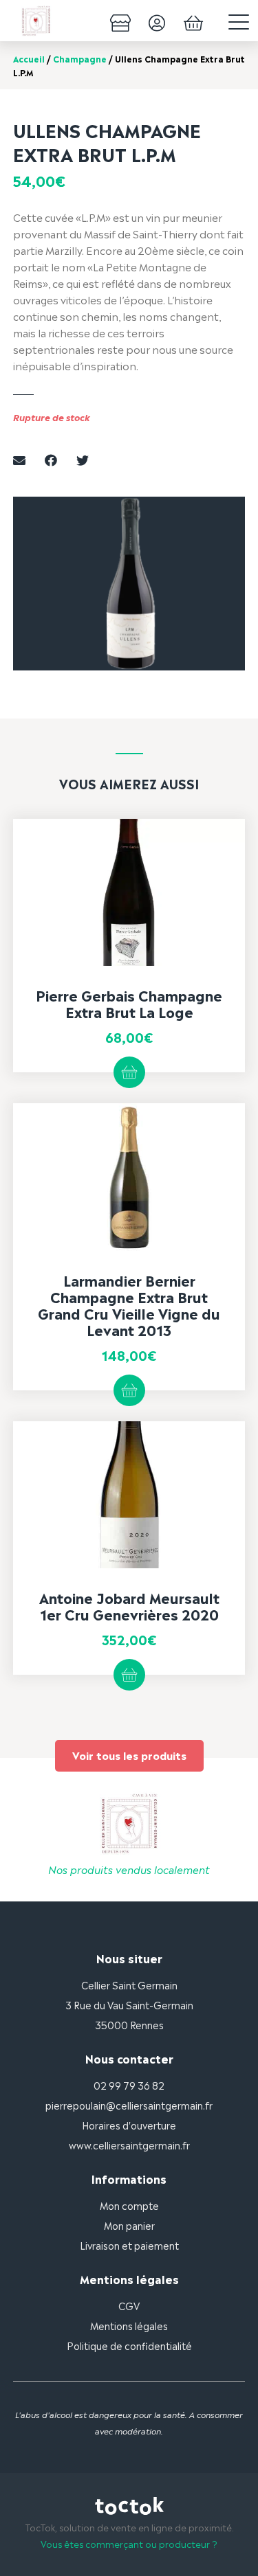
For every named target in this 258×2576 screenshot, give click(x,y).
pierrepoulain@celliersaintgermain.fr (129, 2104)
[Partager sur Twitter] (83, 459)
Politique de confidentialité (129, 2345)
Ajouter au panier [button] (129, 1072)
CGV (129, 2305)
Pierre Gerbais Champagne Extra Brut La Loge (129, 1003)
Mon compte (129, 2205)
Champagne (80, 58)
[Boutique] (120, 21)
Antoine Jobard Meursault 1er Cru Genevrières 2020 (129, 1605)
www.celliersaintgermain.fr (129, 2144)
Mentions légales (129, 2325)
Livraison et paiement (129, 2245)
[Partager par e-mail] (19, 459)
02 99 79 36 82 (129, 2084)
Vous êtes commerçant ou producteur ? (129, 2543)
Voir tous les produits (129, 1755)
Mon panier (129, 2225)
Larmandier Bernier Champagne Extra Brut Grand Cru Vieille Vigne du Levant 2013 (129, 1304)
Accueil (29, 58)
